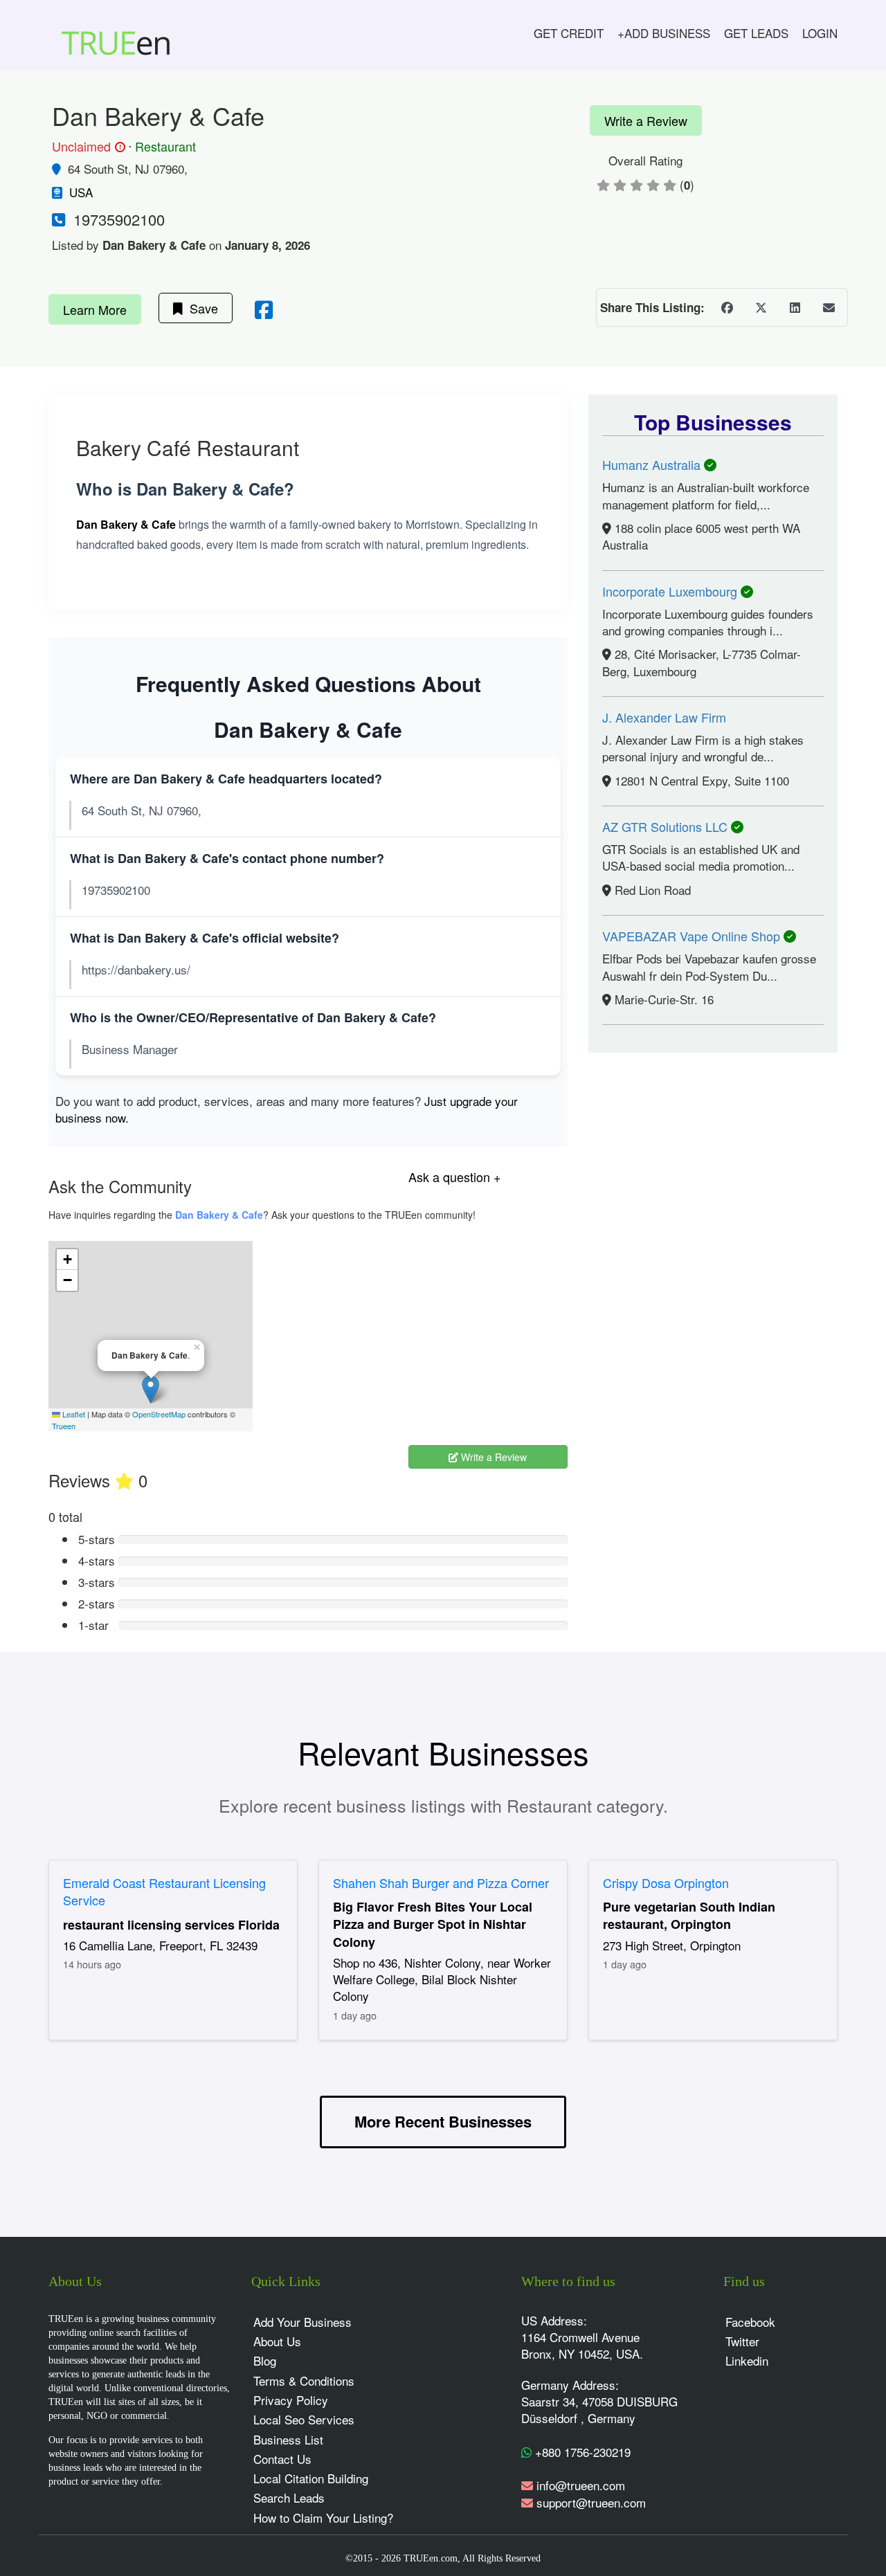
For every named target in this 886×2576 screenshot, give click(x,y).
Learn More (95, 309)
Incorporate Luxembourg (671, 591)
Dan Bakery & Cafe (219, 1215)
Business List (288, 2439)
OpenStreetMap (159, 1414)
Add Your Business (302, 2322)
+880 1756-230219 (581, 2452)
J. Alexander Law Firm (664, 717)
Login (820, 33)
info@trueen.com (581, 2485)
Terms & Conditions (304, 2380)
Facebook (750, 2322)
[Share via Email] (829, 307)
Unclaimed (87, 147)
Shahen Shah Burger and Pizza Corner (441, 1883)
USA (81, 192)
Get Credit (569, 33)
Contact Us (282, 2459)
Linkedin (747, 2360)
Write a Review (646, 120)
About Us (277, 2341)
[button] (151, 1389)
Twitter (742, 2341)
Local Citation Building (311, 2478)
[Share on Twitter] (761, 307)
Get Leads (756, 33)
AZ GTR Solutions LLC (667, 826)
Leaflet (73, 1414)
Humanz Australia (653, 464)
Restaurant (165, 146)
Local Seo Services (304, 2419)
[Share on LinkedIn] (795, 307)
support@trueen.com (591, 2502)
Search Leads (289, 2497)
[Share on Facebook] (727, 307)
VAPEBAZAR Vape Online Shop (693, 936)
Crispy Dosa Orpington (666, 1883)
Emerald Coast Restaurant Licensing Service (164, 1892)
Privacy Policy (291, 2400)
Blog (265, 2360)
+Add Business (664, 33)
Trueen (64, 1426)
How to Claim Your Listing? (323, 2518)
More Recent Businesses (443, 2121)
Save (200, 308)
